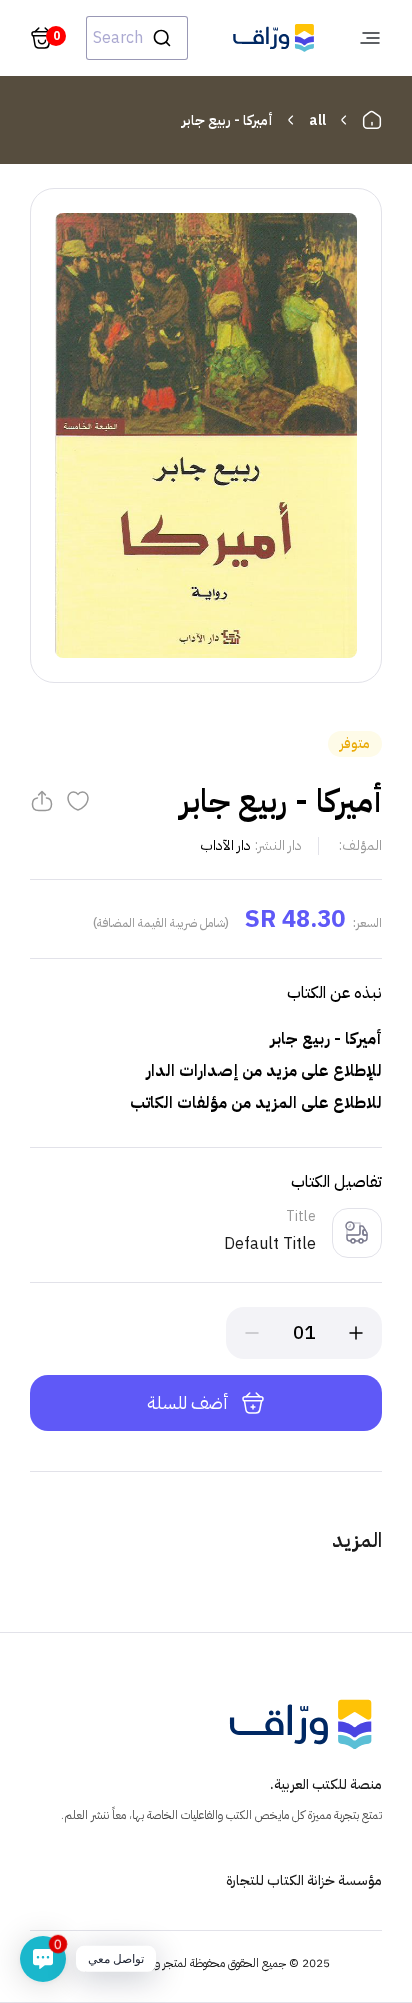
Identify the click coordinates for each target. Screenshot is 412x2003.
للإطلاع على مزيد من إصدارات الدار (260, 1071)
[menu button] (370, 38)
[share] (42, 801)
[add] (356, 1333)
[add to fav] (78, 801)
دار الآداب (225, 845)
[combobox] (137, 38)
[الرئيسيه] (372, 120)
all (317, 120)
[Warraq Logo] (273, 38)
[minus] (252, 1333)
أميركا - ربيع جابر (227, 120)
